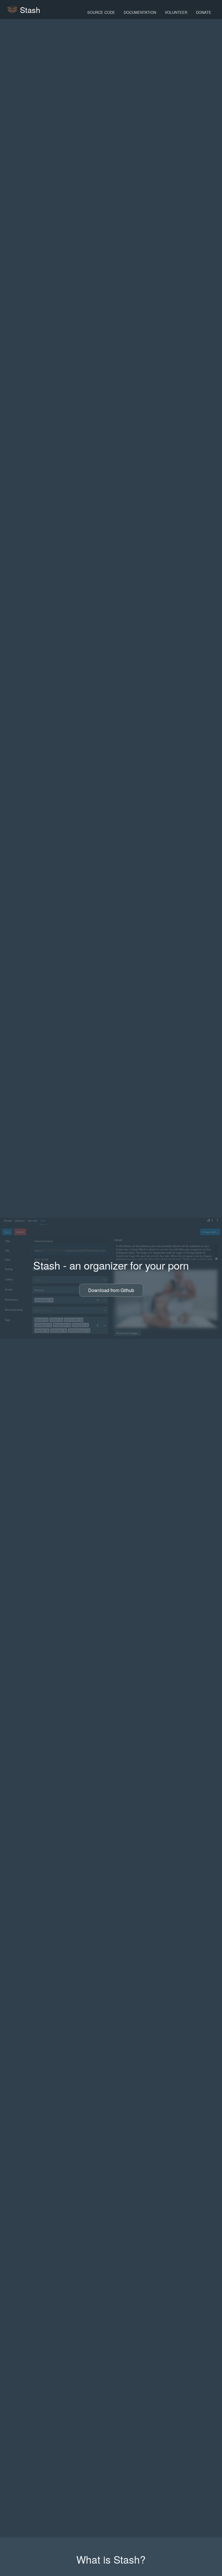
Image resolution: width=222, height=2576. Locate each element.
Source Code (101, 12)
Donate (204, 12)
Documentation (140, 12)
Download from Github (111, 1290)
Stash (29, 10)
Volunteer (176, 12)
